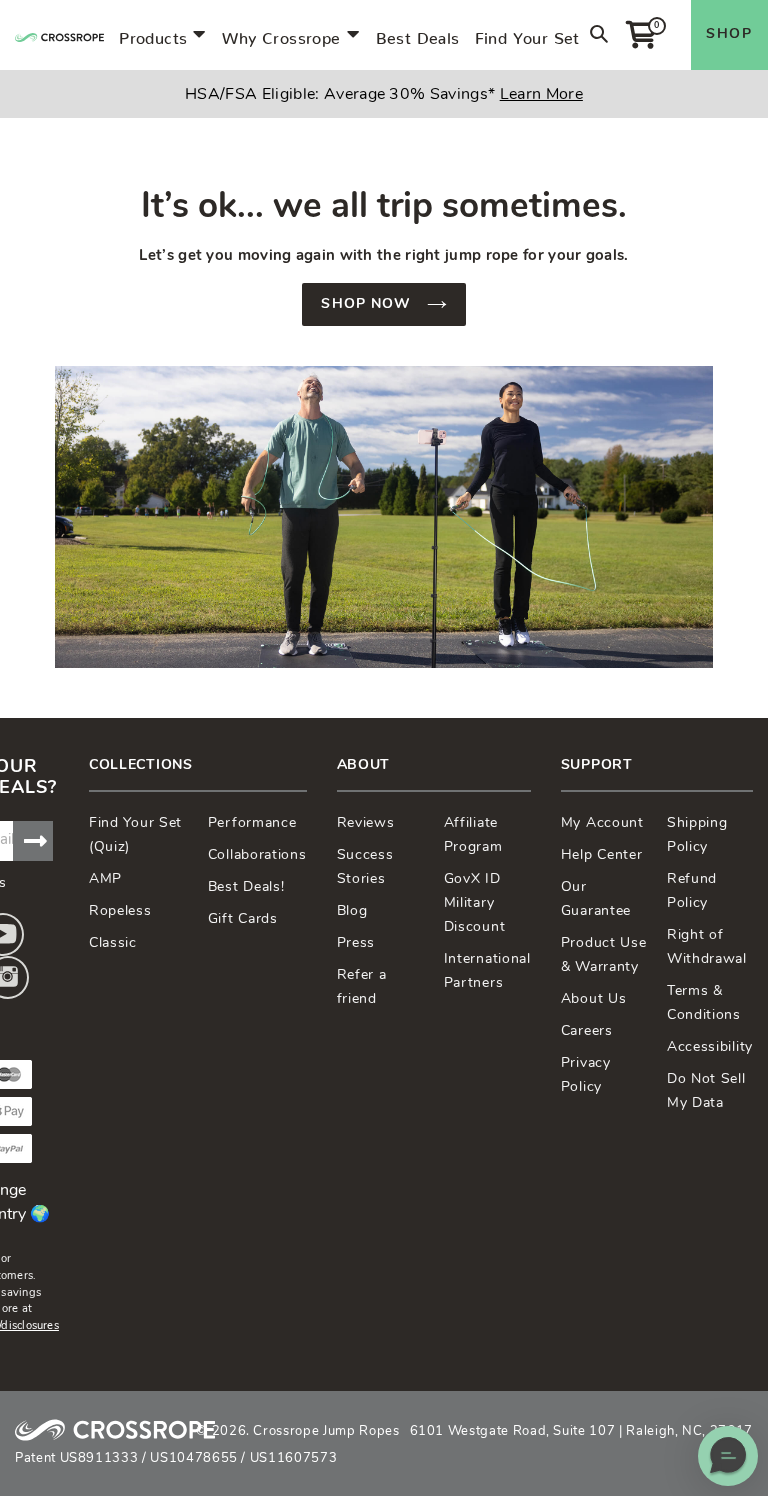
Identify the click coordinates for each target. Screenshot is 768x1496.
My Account (602, 823)
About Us (594, 999)
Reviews (366, 823)
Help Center (602, 855)
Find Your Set (527, 34)
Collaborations (257, 855)
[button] (728, 1456)
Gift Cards (243, 919)
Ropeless (120, 911)
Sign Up (33, 841)
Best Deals (418, 34)
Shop (729, 34)
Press (356, 943)
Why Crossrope (281, 34)
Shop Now (368, 304)
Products (153, 34)
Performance (252, 823)
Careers (587, 1031)
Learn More (541, 95)
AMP (105, 879)
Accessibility (710, 1047)
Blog (352, 911)
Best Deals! (246, 887)
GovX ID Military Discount (475, 903)
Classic (113, 943)
